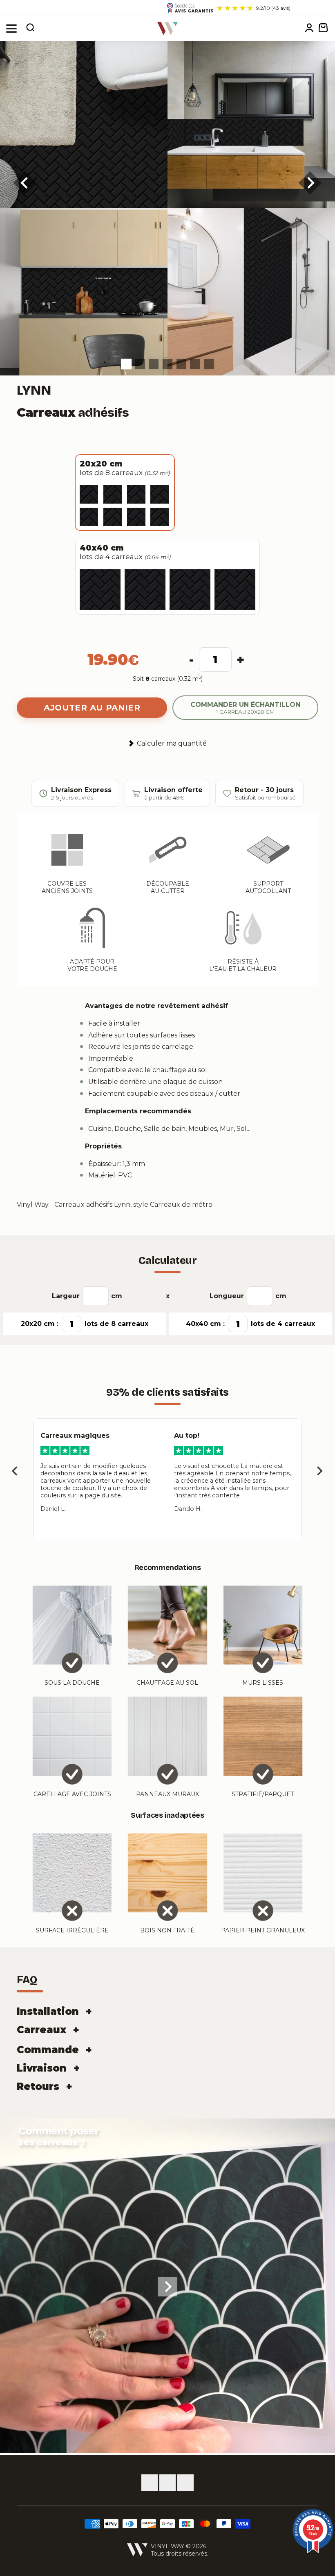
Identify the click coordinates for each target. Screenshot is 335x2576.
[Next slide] (320, 1471)
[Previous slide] (16, 1471)
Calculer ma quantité (172, 743)
